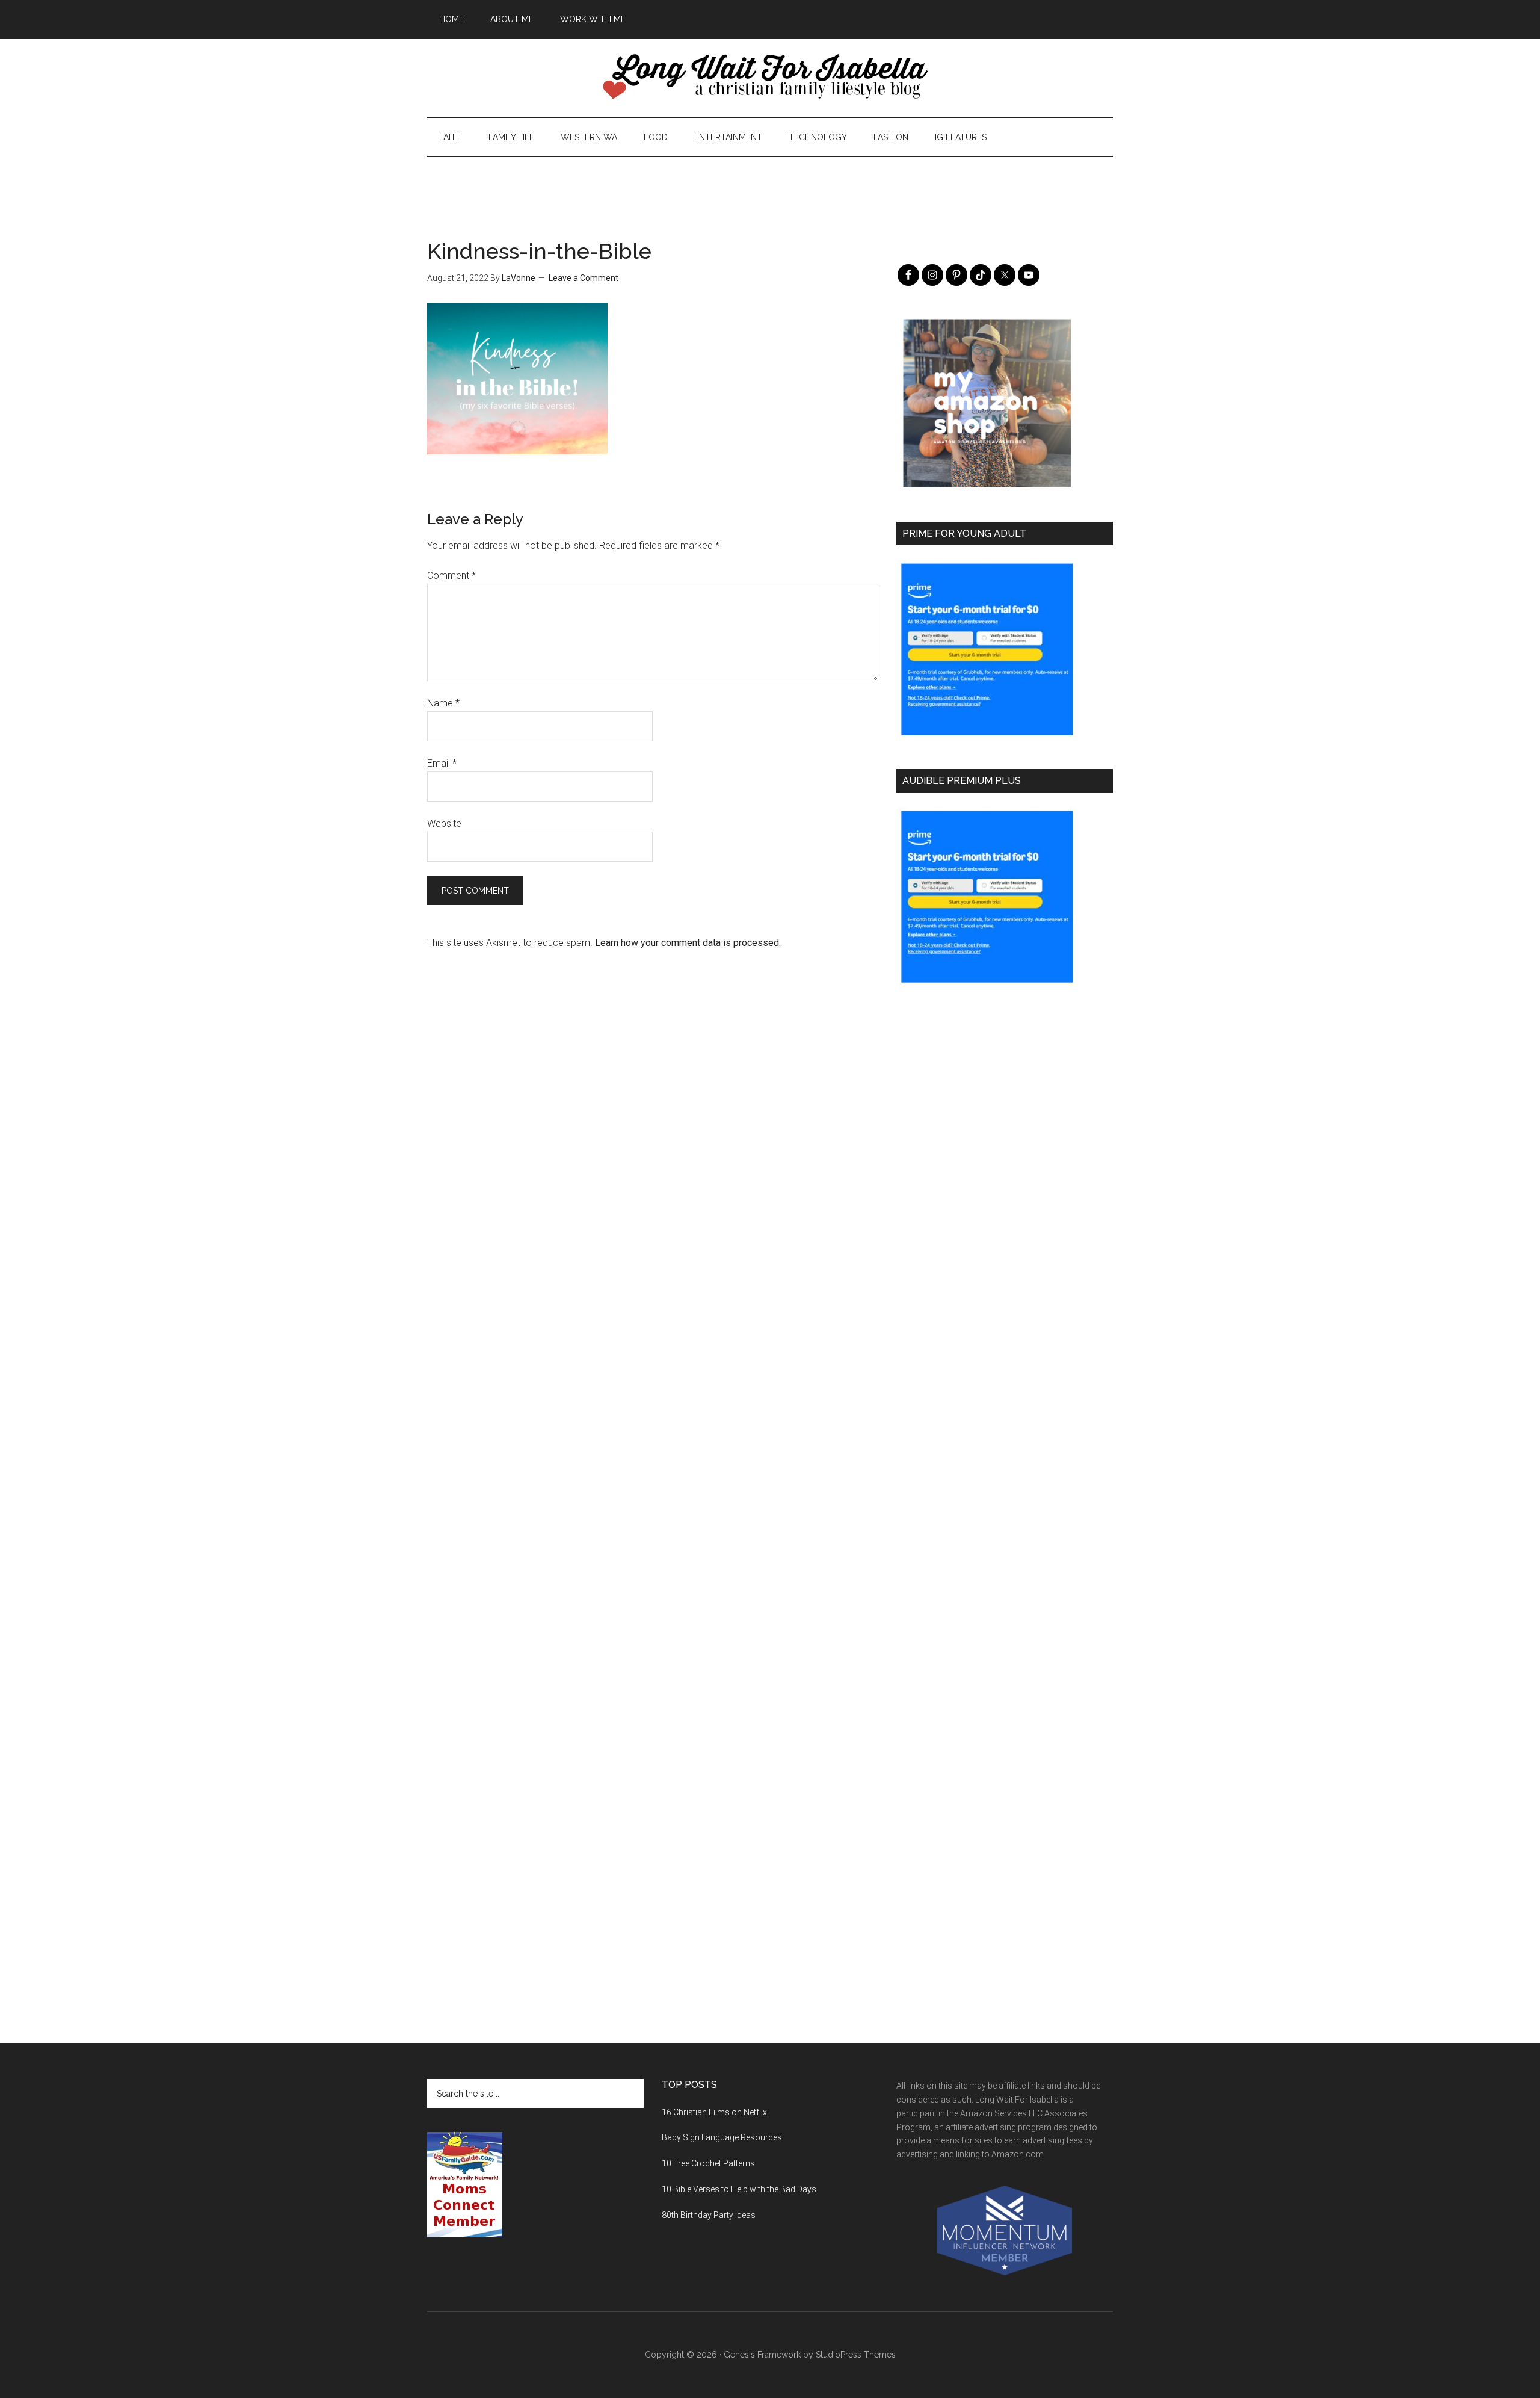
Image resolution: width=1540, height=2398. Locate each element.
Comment (451, 576)
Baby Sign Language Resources (722, 2137)
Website (444, 824)
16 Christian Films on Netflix (714, 2112)
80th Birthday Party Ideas (709, 2215)
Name (443, 703)
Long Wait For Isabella (770, 78)
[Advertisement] (770, 184)
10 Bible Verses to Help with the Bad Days (739, 2189)
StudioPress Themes (856, 2355)
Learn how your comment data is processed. (688, 943)
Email (442, 763)
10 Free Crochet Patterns (708, 2163)
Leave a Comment (584, 278)
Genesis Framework (762, 2355)
